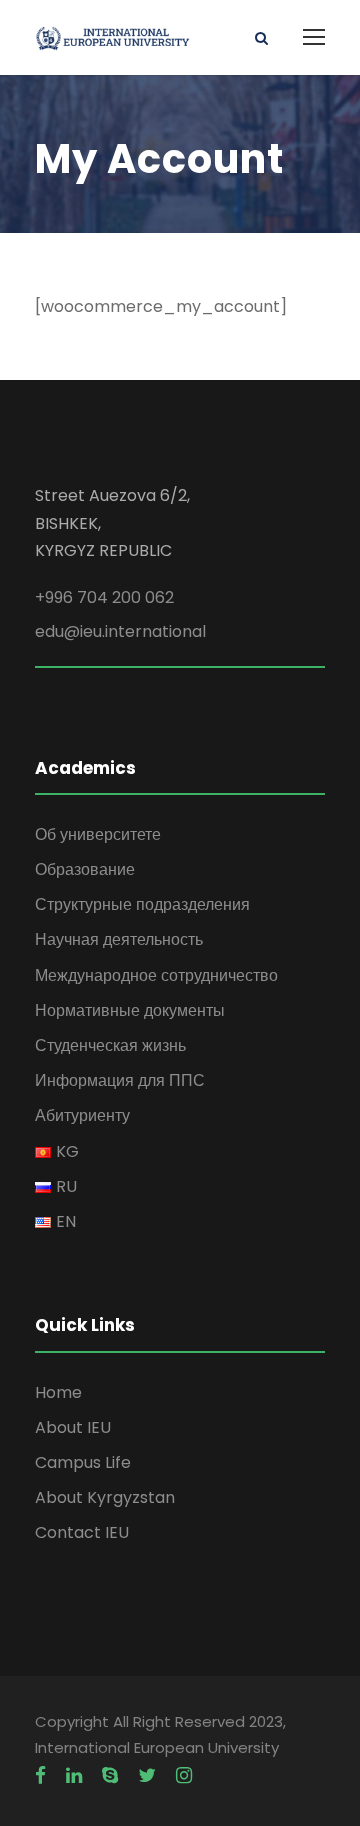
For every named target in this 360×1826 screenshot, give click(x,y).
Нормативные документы (130, 1010)
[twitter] (147, 1776)
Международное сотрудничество (156, 975)
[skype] (110, 1776)
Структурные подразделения (142, 904)
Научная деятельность (119, 939)
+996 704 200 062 (104, 597)
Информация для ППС (120, 1080)
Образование (85, 869)
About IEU (73, 1427)
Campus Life (83, 1462)
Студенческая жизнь (110, 1045)
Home (58, 1392)
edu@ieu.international (120, 631)
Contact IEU (82, 1532)
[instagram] (184, 1776)
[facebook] (40, 1776)
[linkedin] (74, 1776)
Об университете (98, 834)
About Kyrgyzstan (105, 1497)
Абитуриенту (82, 1115)
